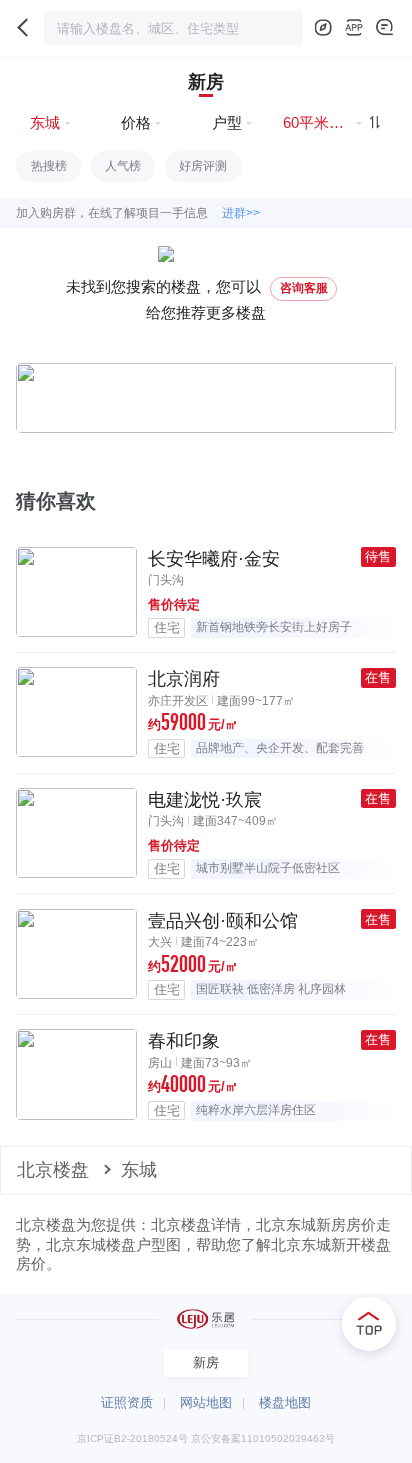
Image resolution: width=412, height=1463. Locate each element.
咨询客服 (304, 288)
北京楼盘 (53, 1170)
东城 (139, 1170)
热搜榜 (49, 166)
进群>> (241, 213)
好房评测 (203, 166)
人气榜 (123, 166)
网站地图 (206, 1402)
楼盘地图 (285, 1402)
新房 (206, 82)
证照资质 (127, 1402)
